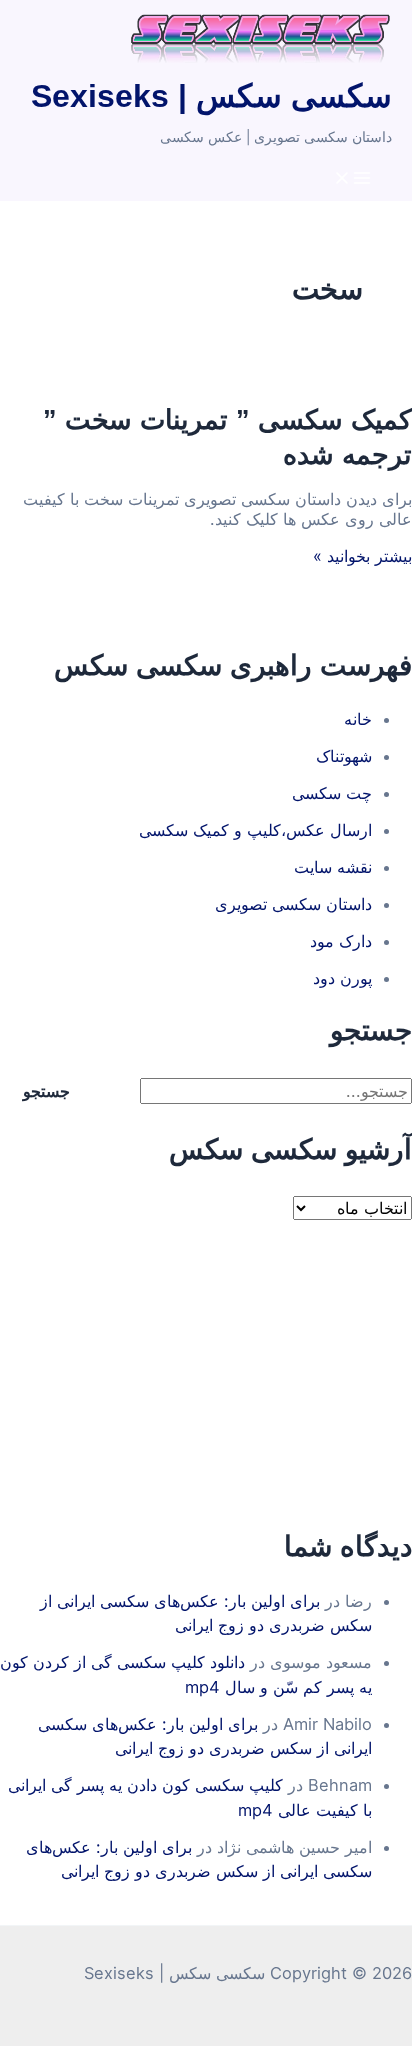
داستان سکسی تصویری (293, 904)
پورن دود (342, 978)
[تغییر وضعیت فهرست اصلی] (352, 179)
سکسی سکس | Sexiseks (211, 96)
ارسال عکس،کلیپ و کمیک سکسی (255, 830)
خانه (358, 719)
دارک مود (341, 941)
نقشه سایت (333, 867)
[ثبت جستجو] (115, 1091)
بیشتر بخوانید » (362, 556)
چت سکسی (332, 793)
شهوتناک (344, 756)
